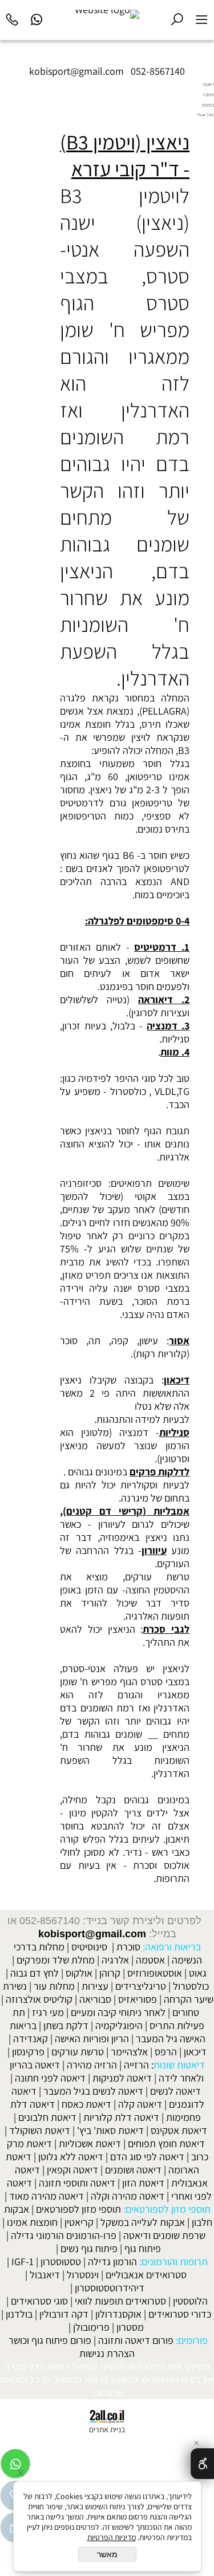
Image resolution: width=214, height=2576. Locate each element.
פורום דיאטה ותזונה (136, 2340)
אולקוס (79, 1973)
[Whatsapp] (37, 18)
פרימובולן (91, 2327)
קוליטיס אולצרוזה (39, 1999)
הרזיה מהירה (92, 2065)
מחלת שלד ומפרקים (56, 1960)
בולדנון (19, 2314)
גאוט (198, 1973)
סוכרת (128, 1947)
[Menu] (202, 18)
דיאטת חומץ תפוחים (166, 2143)
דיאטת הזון (143, 2183)
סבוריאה (95, 1999)
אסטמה (150, 1960)
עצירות (95, 1986)
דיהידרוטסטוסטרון (110, 2288)
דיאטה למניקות (122, 2078)
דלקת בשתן (66, 2025)
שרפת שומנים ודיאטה (164, 2235)
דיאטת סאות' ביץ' (110, 2130)
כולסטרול (191, 1986)
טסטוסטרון (61, 2261)
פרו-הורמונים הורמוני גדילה (64, 2235)
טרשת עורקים (78, 2052)
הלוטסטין (190, 2301)
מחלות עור (54, 1986)
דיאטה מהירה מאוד (47, 2196)
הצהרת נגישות (107, 2353)
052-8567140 (158, 71)
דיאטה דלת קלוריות (121, 2117)
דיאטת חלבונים (47, 2117)
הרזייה (136, 2065)
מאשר (107, 2554)
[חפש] (177, 18)
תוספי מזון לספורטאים (78, 2209)
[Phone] (12, 18)
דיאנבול (45, 2275)
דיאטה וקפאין (72, 2170)
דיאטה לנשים (175, 2091)
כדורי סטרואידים (180, 2314)
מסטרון (130, 2327)
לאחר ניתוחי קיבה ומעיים (118, 2012)
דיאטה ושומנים (133, 2170)
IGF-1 (23, 2261)
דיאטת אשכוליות (90, 2143)
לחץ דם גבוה (35, 1973)
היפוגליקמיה (119, 2025)
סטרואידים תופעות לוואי (120, 2301)
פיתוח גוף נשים (89, 2248)
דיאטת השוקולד (40, 2130)
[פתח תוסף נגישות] (202, 2464)
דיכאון (195, 2052)
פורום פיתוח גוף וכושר (50, 2340)
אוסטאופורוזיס (155, 1973)
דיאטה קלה (140, 2104)
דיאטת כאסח (86, 2104)
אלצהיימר (129, 2052)
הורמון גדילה (112, 2261)
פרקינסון (28, 2052)
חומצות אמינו (32, 2222)
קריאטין (79, 2222)
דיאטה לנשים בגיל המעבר (93, 2091)
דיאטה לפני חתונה (50, 2078)
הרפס (166, 2052)
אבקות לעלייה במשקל (143, 2222)
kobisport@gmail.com (92, 1934)
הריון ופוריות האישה (92, 2039)
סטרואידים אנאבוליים (146, 2275)
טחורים (186, 2012)
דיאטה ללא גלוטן (71, 2157)
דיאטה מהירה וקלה (128, 2196)
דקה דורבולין (64, 2314)
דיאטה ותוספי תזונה (77, 2183)
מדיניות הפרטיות (112, 2537)
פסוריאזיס (138, 1999)
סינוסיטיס (89, 1947)
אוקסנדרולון (118, 2314)
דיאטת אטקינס (179, 2130)
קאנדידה (31, 2039)
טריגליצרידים (141, 1986)
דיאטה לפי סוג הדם (147, 2157)
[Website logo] (107, 14)
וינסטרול (83, 2275)
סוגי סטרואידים (39, 2301)
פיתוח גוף (143, 2248)
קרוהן (110, 1973)
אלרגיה (115, 1960)
